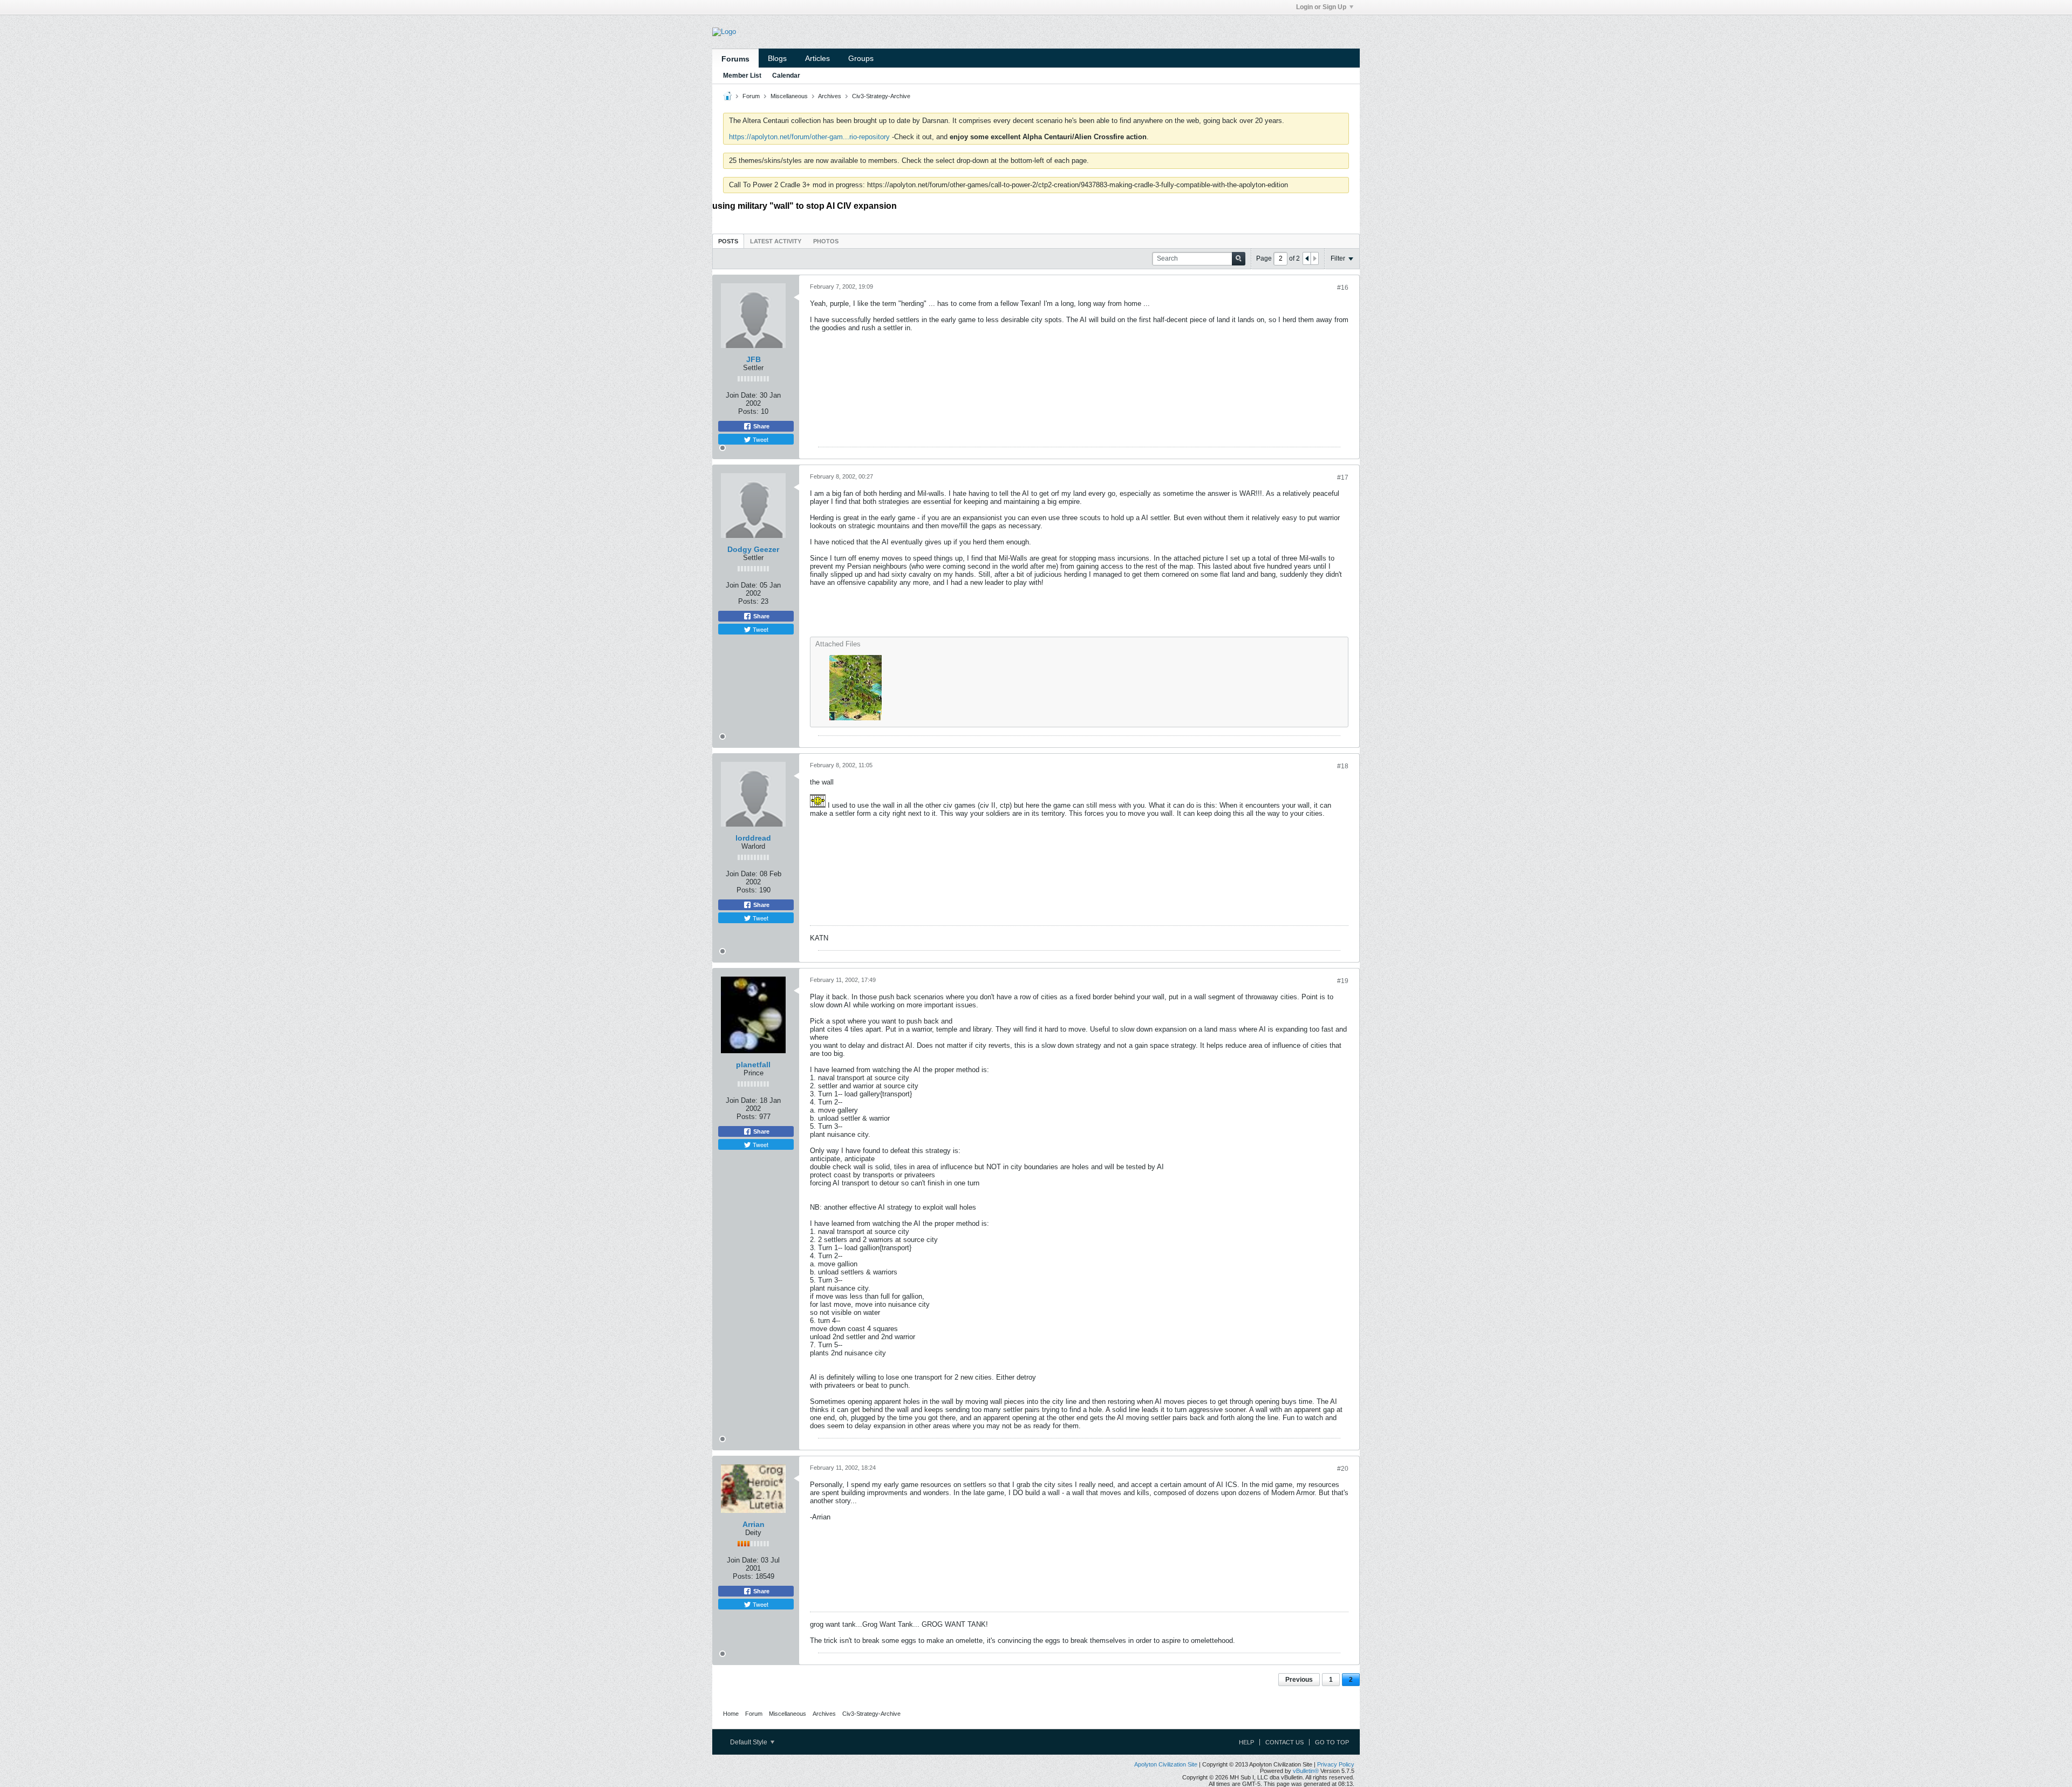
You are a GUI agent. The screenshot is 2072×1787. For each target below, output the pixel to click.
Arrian (754, 1524)
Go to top (1332, 1742)
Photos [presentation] (826, 241)
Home (731, 1714)
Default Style (749, 1742)
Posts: (748, 411)
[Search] (1239, 259)
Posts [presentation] (728, 241)
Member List (742, 76)
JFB (754, 359)
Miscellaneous (789, 96)
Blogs (777, 58)
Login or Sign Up (1321, 7)
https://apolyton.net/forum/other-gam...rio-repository (809, 137)
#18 (1343, 766)
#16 (1343, 288)
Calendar (786, 76)
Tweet (760, 439)
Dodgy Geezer (753, 549)
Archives (830, 96)
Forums (735, 59)
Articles (817, 58)
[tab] (728, 241)
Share (761, 426)
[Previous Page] (1307, 258)
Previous (1299, 1680)
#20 (1343, 1469)
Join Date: (742, 395)
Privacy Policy (1336, 1764)
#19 (1343, 981)
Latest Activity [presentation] (776, 241)
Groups (861, 58)
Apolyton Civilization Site (1166, 1764)
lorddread (753, 838)
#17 (1343, 478)
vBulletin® (1306, 1771)
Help (1246, 1742)
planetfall (753, 1065)
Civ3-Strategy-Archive (881, 96)
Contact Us (1284, 1742)
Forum (751, 96)
